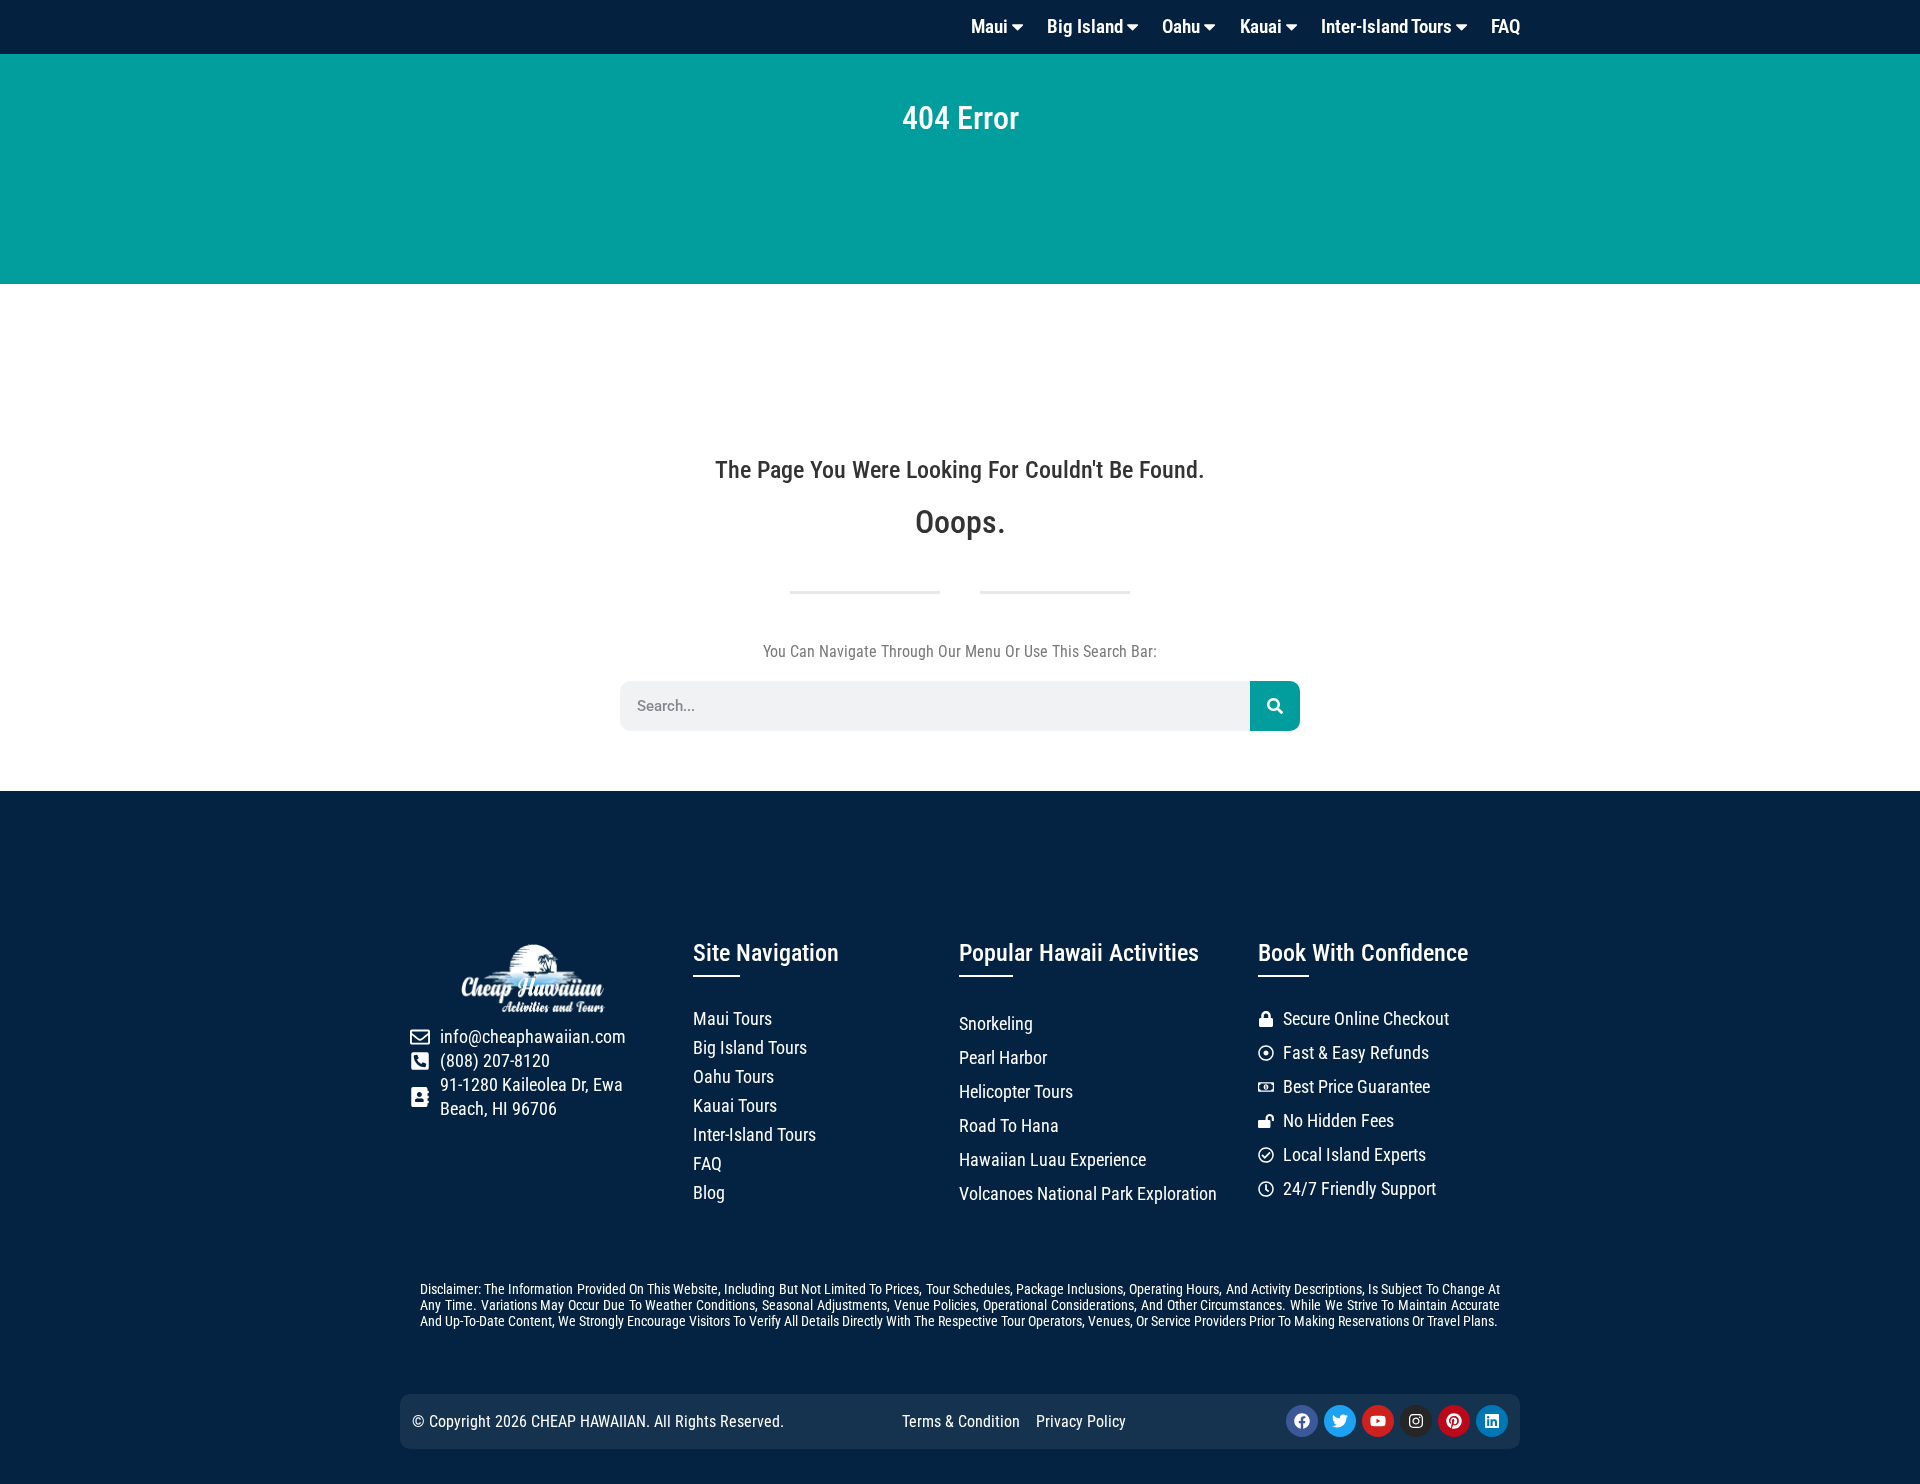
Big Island (1085, 26)
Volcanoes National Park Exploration (1088, 1194)
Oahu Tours (733, 1077)
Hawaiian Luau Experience (1052, 1160)
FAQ (1505, 26)
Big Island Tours (750, 1048)
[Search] (1275, 706)
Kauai (1261, 26)
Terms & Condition (961, 1421)
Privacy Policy (1081, 1421)
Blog (709, 1193)
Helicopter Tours (1016, 1092)
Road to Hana (1009, 1126)
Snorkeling (996, 1024)
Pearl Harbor (1003, 1058)
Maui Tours (732, 1019)
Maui (989, 26)
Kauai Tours (735, 1106)
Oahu (1181, 26)
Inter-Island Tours (1386, 26)
